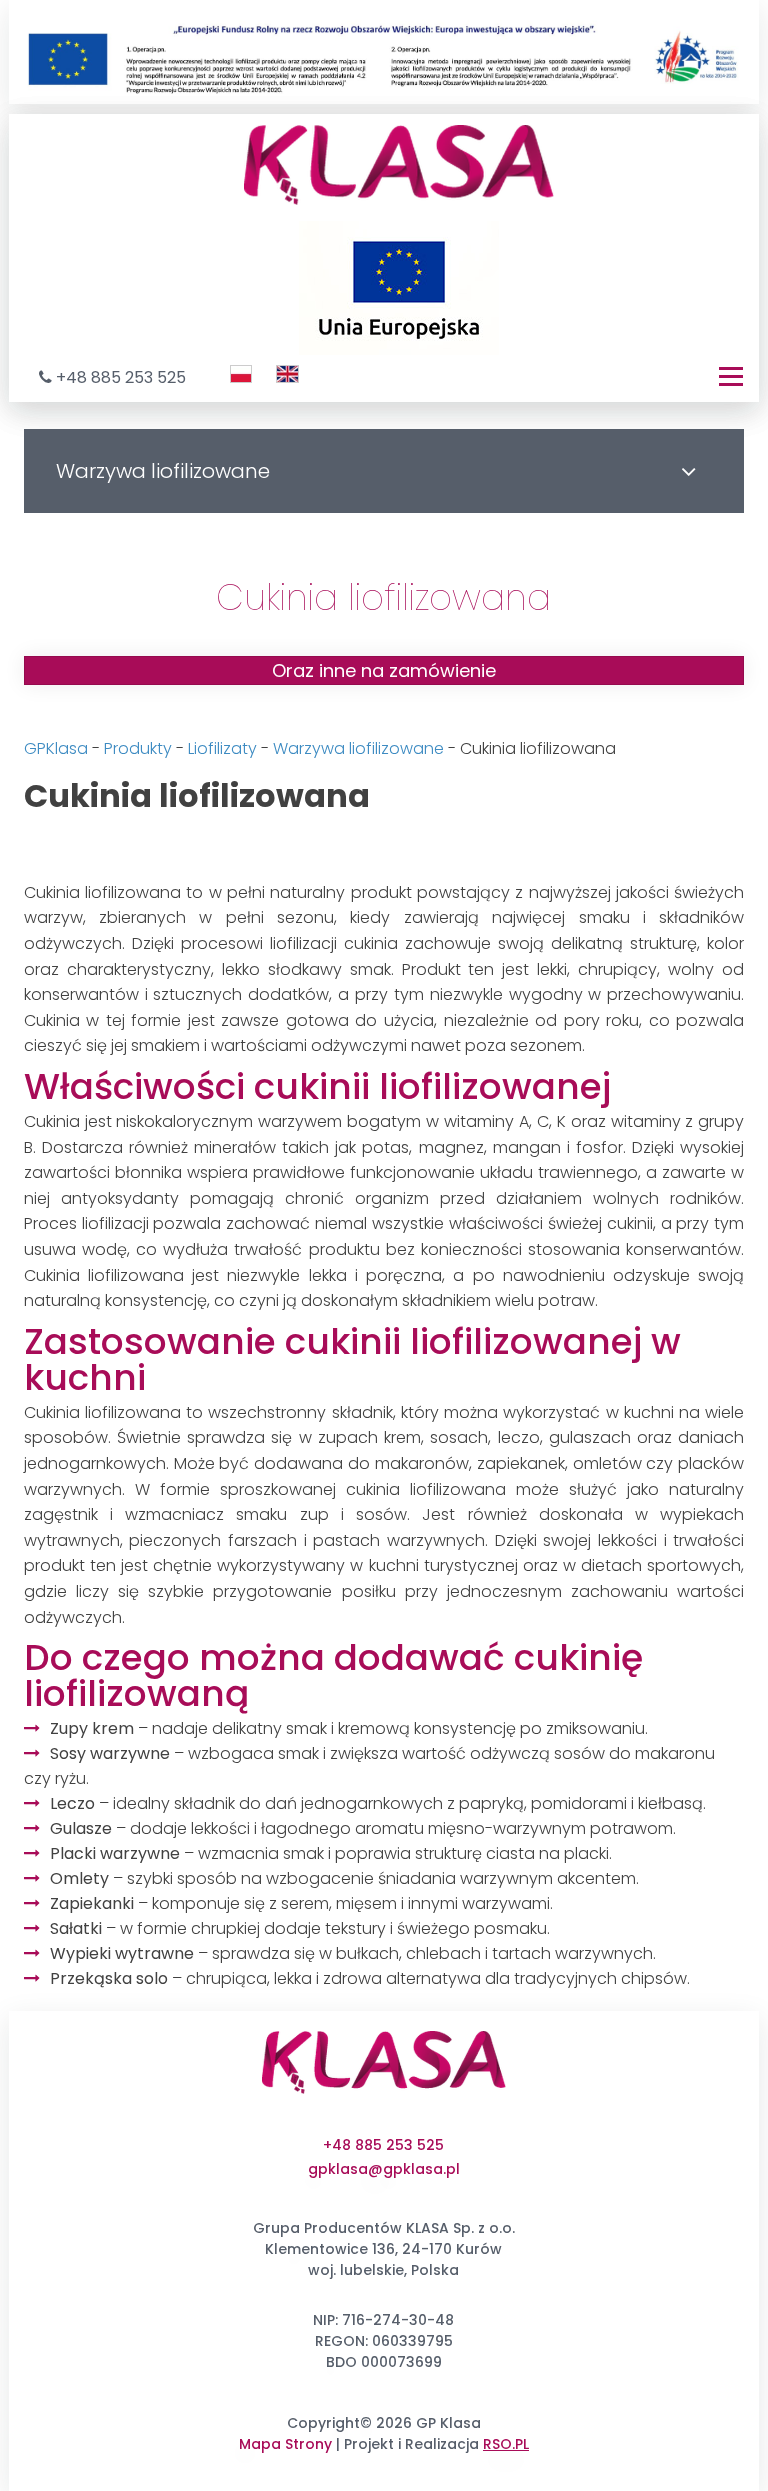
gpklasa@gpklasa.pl (384, 2169)
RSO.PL (506, 2444)
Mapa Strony (285, 2444)
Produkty (138, 748)
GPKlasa (56, 748)
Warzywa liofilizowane (358, 748)
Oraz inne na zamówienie (384, 670)
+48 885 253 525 (121, 377)
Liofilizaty (222, 748)
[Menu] (731, 377)
